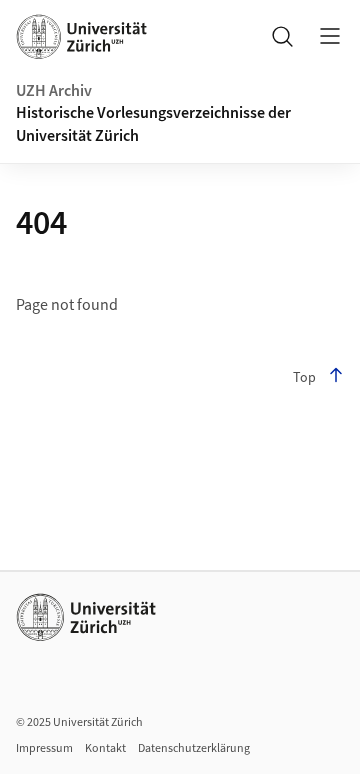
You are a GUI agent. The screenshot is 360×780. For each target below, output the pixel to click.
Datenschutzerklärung (194, 748)
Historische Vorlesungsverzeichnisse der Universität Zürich (153, 124)
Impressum (44, 748)
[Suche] (282, 36)
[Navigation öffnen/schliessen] (330, 36)
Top (304, 378)
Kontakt (105, 748)
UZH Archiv (54, 91)
